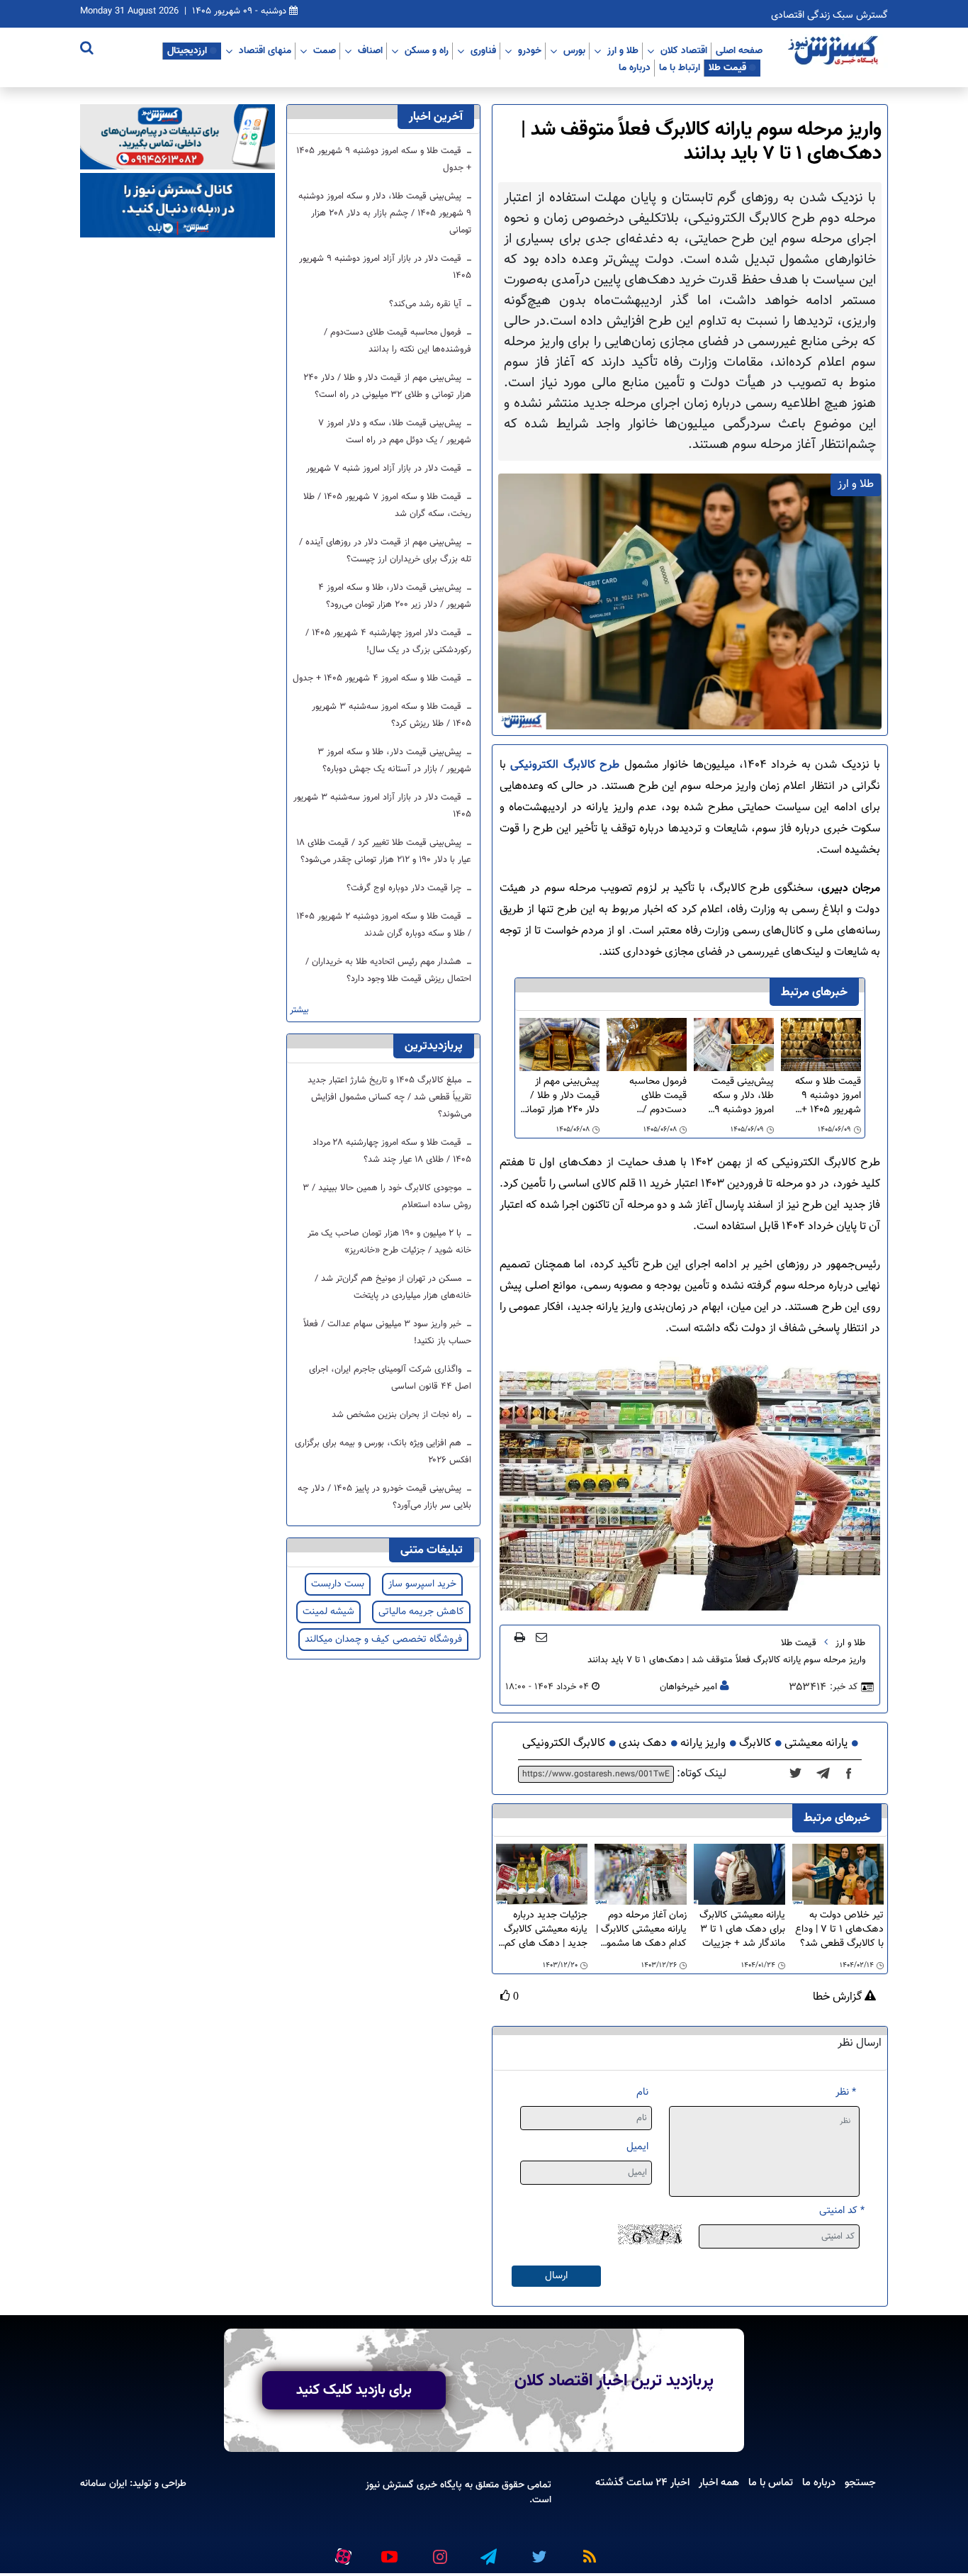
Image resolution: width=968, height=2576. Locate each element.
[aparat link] (341, 2554)
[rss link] (587, 2551)
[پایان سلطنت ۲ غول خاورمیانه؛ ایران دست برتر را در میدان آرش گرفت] (827, 1774)
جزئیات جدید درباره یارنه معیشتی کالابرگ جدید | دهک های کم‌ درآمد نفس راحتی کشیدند (546, 1930)
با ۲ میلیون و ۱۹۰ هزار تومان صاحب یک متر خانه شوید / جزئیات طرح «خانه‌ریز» (389, 1242)
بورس (574, 50)
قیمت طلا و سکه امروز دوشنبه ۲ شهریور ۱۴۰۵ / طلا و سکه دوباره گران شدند (384, 925)
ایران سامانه (103, 2483)
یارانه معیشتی (816, 1743)
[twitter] (800, 1774)
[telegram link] (488, 2551)
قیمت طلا (727, 67)
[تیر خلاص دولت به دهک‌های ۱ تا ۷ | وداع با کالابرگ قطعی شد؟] (838, 1875)
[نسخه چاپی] (520, 1637)
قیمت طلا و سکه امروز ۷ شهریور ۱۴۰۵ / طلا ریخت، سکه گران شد (387, 505)
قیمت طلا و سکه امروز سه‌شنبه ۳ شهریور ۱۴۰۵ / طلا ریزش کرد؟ (392, 715)
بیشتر (299, 1010)
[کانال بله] (178, 206)
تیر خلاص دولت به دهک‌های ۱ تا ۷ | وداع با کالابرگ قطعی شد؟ (839, 1930)
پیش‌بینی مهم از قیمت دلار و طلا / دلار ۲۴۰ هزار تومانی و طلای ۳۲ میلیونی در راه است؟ (559, 1096)
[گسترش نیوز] (835, 51)
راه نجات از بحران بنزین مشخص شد (398, 1415)
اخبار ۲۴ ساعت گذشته (642, 2482)
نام (642, 2092)
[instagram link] (438, 2551)
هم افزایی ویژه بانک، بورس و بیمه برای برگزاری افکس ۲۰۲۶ (383, 1452)
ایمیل (637, 2147)
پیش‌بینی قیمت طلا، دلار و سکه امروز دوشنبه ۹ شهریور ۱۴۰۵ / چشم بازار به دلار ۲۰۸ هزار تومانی (741, 1096)
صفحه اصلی (739, 50)
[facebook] (853, 1774)
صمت (325, 50)
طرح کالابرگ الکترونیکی (565, 765)
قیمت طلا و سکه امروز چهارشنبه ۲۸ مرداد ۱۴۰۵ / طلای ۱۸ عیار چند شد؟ (392, 1151)
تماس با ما (771, 2482)
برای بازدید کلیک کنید (354, 2390)
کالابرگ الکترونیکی (564, 1743)
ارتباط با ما (680, 67)
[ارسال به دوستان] (541, 1637)
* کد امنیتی (842, 2211)
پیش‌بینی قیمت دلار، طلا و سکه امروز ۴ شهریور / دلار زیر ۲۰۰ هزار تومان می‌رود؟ (395, 596)
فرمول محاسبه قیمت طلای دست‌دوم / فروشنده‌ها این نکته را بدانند (647, 1096)
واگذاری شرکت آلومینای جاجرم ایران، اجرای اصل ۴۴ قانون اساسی (390, 1378)
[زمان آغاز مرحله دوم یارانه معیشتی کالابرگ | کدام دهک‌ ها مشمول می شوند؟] (640, 1875)
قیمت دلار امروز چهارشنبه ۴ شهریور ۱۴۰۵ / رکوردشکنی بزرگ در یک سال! (388, 642)
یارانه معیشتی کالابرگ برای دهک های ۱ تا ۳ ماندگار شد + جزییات (742, 1930)
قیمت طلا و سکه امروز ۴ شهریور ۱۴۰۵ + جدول (378, 678)
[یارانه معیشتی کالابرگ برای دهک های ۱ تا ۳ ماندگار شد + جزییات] (739, 1875)
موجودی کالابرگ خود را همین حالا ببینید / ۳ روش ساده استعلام (387, 1197)
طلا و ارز (623, 50)
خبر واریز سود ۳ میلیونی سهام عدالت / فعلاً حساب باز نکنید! (387, 1333)
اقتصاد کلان (684, 50)
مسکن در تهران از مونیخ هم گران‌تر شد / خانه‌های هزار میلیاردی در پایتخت (393, 1287)
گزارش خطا (839, 1998)
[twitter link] (537, 2551)
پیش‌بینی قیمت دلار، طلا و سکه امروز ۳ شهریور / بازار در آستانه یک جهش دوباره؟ (394, 761)
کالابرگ (755, 1743)
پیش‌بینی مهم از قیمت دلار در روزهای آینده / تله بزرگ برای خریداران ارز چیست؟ (385, 551)
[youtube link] (388, 2551)
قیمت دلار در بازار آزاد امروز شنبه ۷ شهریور (385, 469)
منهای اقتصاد (265, 50)
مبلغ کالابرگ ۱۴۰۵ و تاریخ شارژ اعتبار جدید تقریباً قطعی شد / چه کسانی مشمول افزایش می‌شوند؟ (389, 1097)
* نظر (846, 2092)
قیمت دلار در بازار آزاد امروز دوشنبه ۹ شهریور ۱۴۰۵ (385, 267)
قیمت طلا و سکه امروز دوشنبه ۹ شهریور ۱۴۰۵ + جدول (828, 1096)
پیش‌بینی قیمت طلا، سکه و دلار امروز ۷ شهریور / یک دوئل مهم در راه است (395, 432)
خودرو (530, 50)
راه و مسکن (427, 50)
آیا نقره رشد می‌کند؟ (427, 304)
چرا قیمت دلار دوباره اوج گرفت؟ (405, 888)
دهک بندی (643, 1743)
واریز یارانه (703, 1743)
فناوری (483, 50)
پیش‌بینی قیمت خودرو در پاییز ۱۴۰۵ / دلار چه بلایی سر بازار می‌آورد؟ (384, 1497)
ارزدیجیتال (187, 50)
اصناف (370, 50)
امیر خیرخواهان (688, 1687)
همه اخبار (719, 2482)
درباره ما (635, 67)
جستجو (860, 2482)
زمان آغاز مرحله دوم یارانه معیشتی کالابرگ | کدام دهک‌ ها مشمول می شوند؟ (641, 1930)
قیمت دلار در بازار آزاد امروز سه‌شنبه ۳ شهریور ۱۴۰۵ (382, 806)
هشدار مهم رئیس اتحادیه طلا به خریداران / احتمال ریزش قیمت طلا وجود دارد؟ (388, 970)
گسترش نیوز (390, 2485)
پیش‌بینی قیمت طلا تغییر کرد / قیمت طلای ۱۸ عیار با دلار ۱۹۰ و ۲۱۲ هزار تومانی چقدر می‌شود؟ (384, 851)
